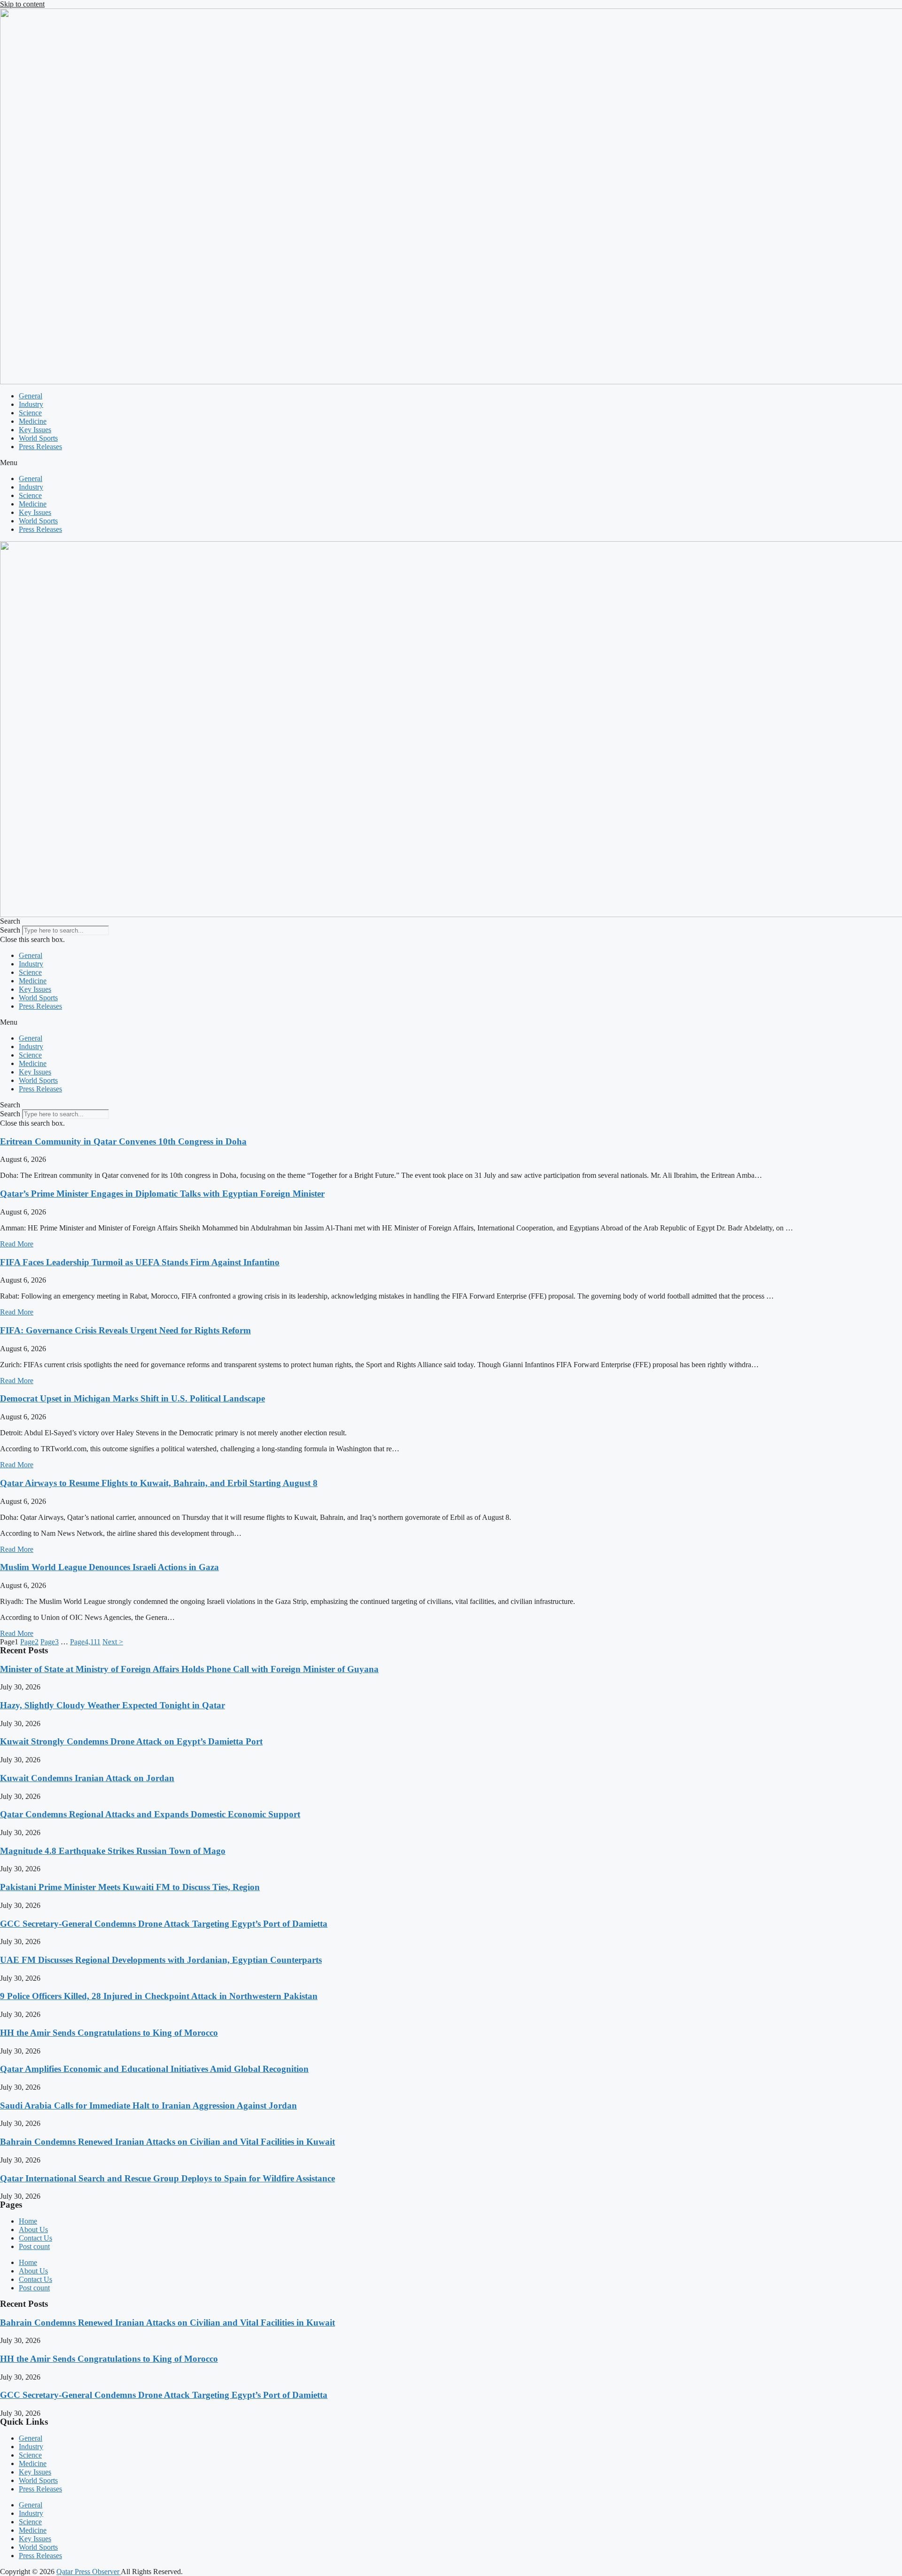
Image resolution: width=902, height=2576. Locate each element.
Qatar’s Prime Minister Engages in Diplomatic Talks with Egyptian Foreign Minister (162, 1194)
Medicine (33, 421)
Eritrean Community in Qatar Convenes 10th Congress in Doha (123, 1141)
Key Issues (35, 430)
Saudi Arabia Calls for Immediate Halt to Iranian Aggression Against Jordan (148, 2105)
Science (30, 413)
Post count (34, 2246)
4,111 (85, 1642)
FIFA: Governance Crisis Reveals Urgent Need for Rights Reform (125, 1330)
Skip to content (22, 4)
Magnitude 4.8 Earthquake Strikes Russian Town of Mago (113, 1851)
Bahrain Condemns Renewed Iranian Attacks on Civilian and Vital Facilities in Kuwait (167, 2142)
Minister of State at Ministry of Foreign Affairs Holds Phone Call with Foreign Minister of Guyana (189, 1669)
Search (10, 930)
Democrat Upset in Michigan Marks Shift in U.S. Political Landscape (132, 1398)
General (31, 396)
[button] (451, 463)
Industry (31, 404)
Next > (113, 1642)
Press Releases (40, 447)
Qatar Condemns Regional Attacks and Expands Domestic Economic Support (150, 1814)
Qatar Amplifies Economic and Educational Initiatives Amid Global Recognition (154, 2069)
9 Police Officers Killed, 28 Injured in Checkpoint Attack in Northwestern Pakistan (159, 1996)
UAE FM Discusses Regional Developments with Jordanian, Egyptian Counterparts (161, 1960)
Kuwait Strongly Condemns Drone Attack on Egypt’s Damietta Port (131, 1741)
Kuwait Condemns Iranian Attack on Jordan (87, 1778)
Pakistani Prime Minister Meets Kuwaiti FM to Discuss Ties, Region (130, 1887)
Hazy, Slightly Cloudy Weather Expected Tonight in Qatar (113, 1705)
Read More (17, 1244)
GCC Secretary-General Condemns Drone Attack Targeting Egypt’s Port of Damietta (164, 1924)
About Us (33, 2230)
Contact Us (35, 2238)
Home (28, 2221)
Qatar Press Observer (89, 2572)
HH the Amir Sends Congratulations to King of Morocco (109, 2033)
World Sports (38, 438)
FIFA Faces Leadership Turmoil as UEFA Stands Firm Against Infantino (140, 1262)
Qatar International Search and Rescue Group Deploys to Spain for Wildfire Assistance (167, 2178)
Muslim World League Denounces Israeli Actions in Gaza (109, 1567)
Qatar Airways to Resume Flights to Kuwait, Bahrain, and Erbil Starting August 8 (159, 1483)
